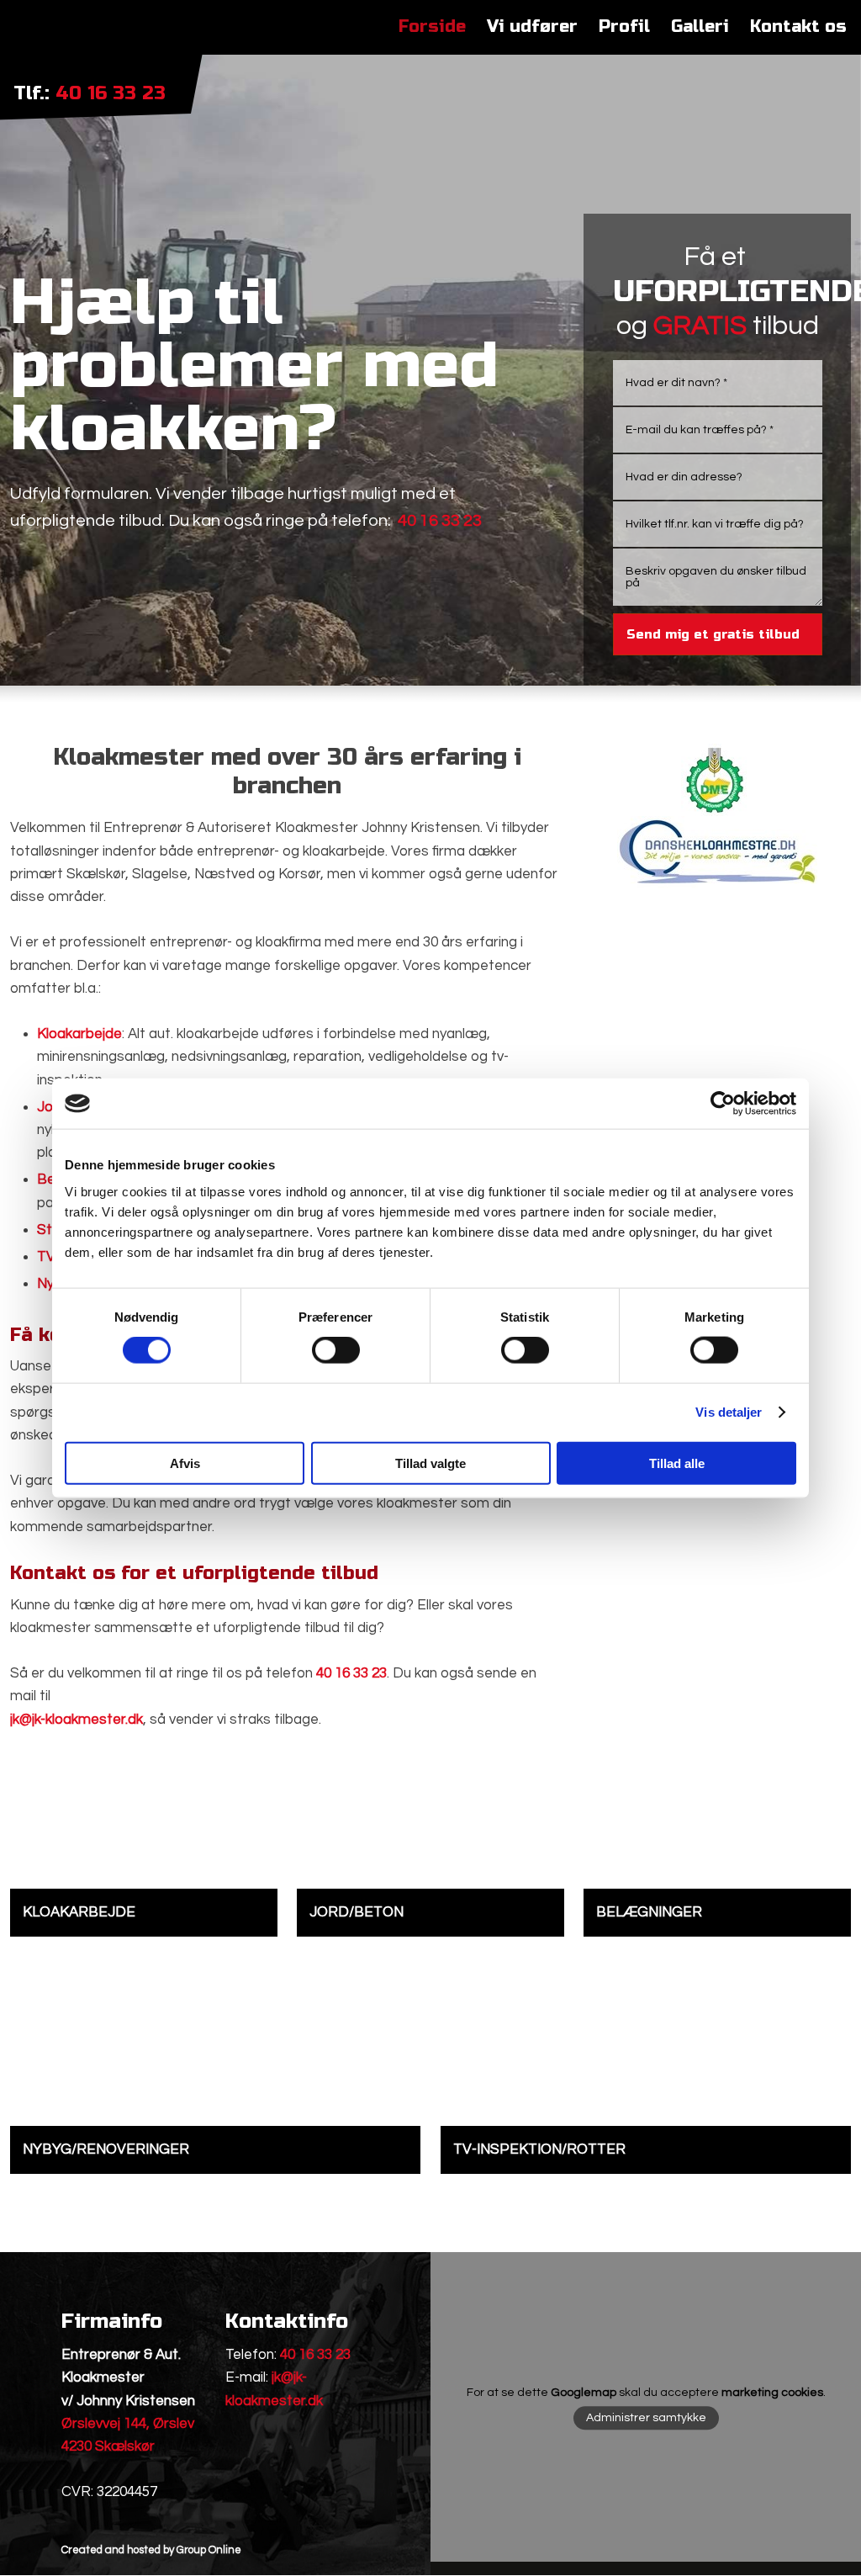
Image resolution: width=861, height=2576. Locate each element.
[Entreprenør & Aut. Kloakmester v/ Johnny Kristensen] (90, 46)
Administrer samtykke (646, 2418)
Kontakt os (798, 27)
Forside (432, 27)
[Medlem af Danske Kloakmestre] (717, 852)
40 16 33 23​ (111, 93)
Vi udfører (532, 27)
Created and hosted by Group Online (151, 2550)
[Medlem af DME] (714, 780)
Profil (624, 27)
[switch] (336, 1350)
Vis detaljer (729, 1412)
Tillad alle (677, 1463)
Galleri (700, 27)
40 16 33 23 (315, 2355)
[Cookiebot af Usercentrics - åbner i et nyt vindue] (723, 1104)
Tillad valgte (430, 1463)
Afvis (185, 1463)
